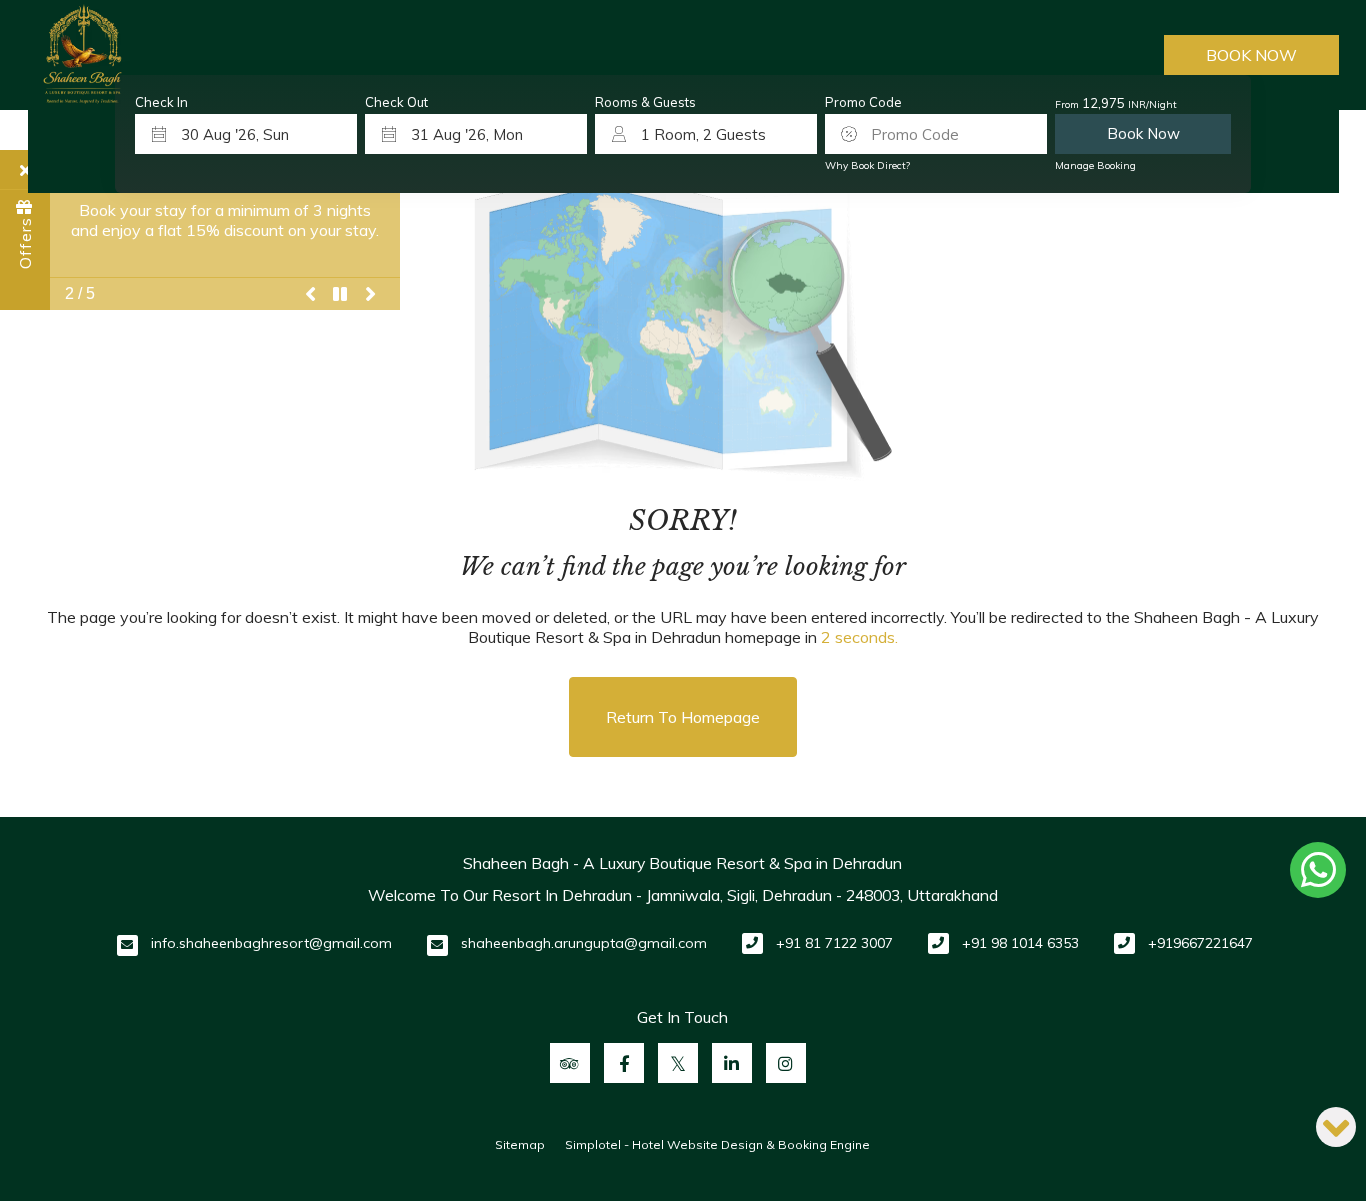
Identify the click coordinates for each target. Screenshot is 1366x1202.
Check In (161, 102)
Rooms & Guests (645, 102)
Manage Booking (1095, 165)
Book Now (1251, 55)
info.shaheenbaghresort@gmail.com (271, 943)
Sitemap (520, 1144)
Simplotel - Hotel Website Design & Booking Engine (717, 1144)
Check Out (396, 102)
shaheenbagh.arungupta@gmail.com (584, 943)
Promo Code (863, 102)
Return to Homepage (683, 717)
